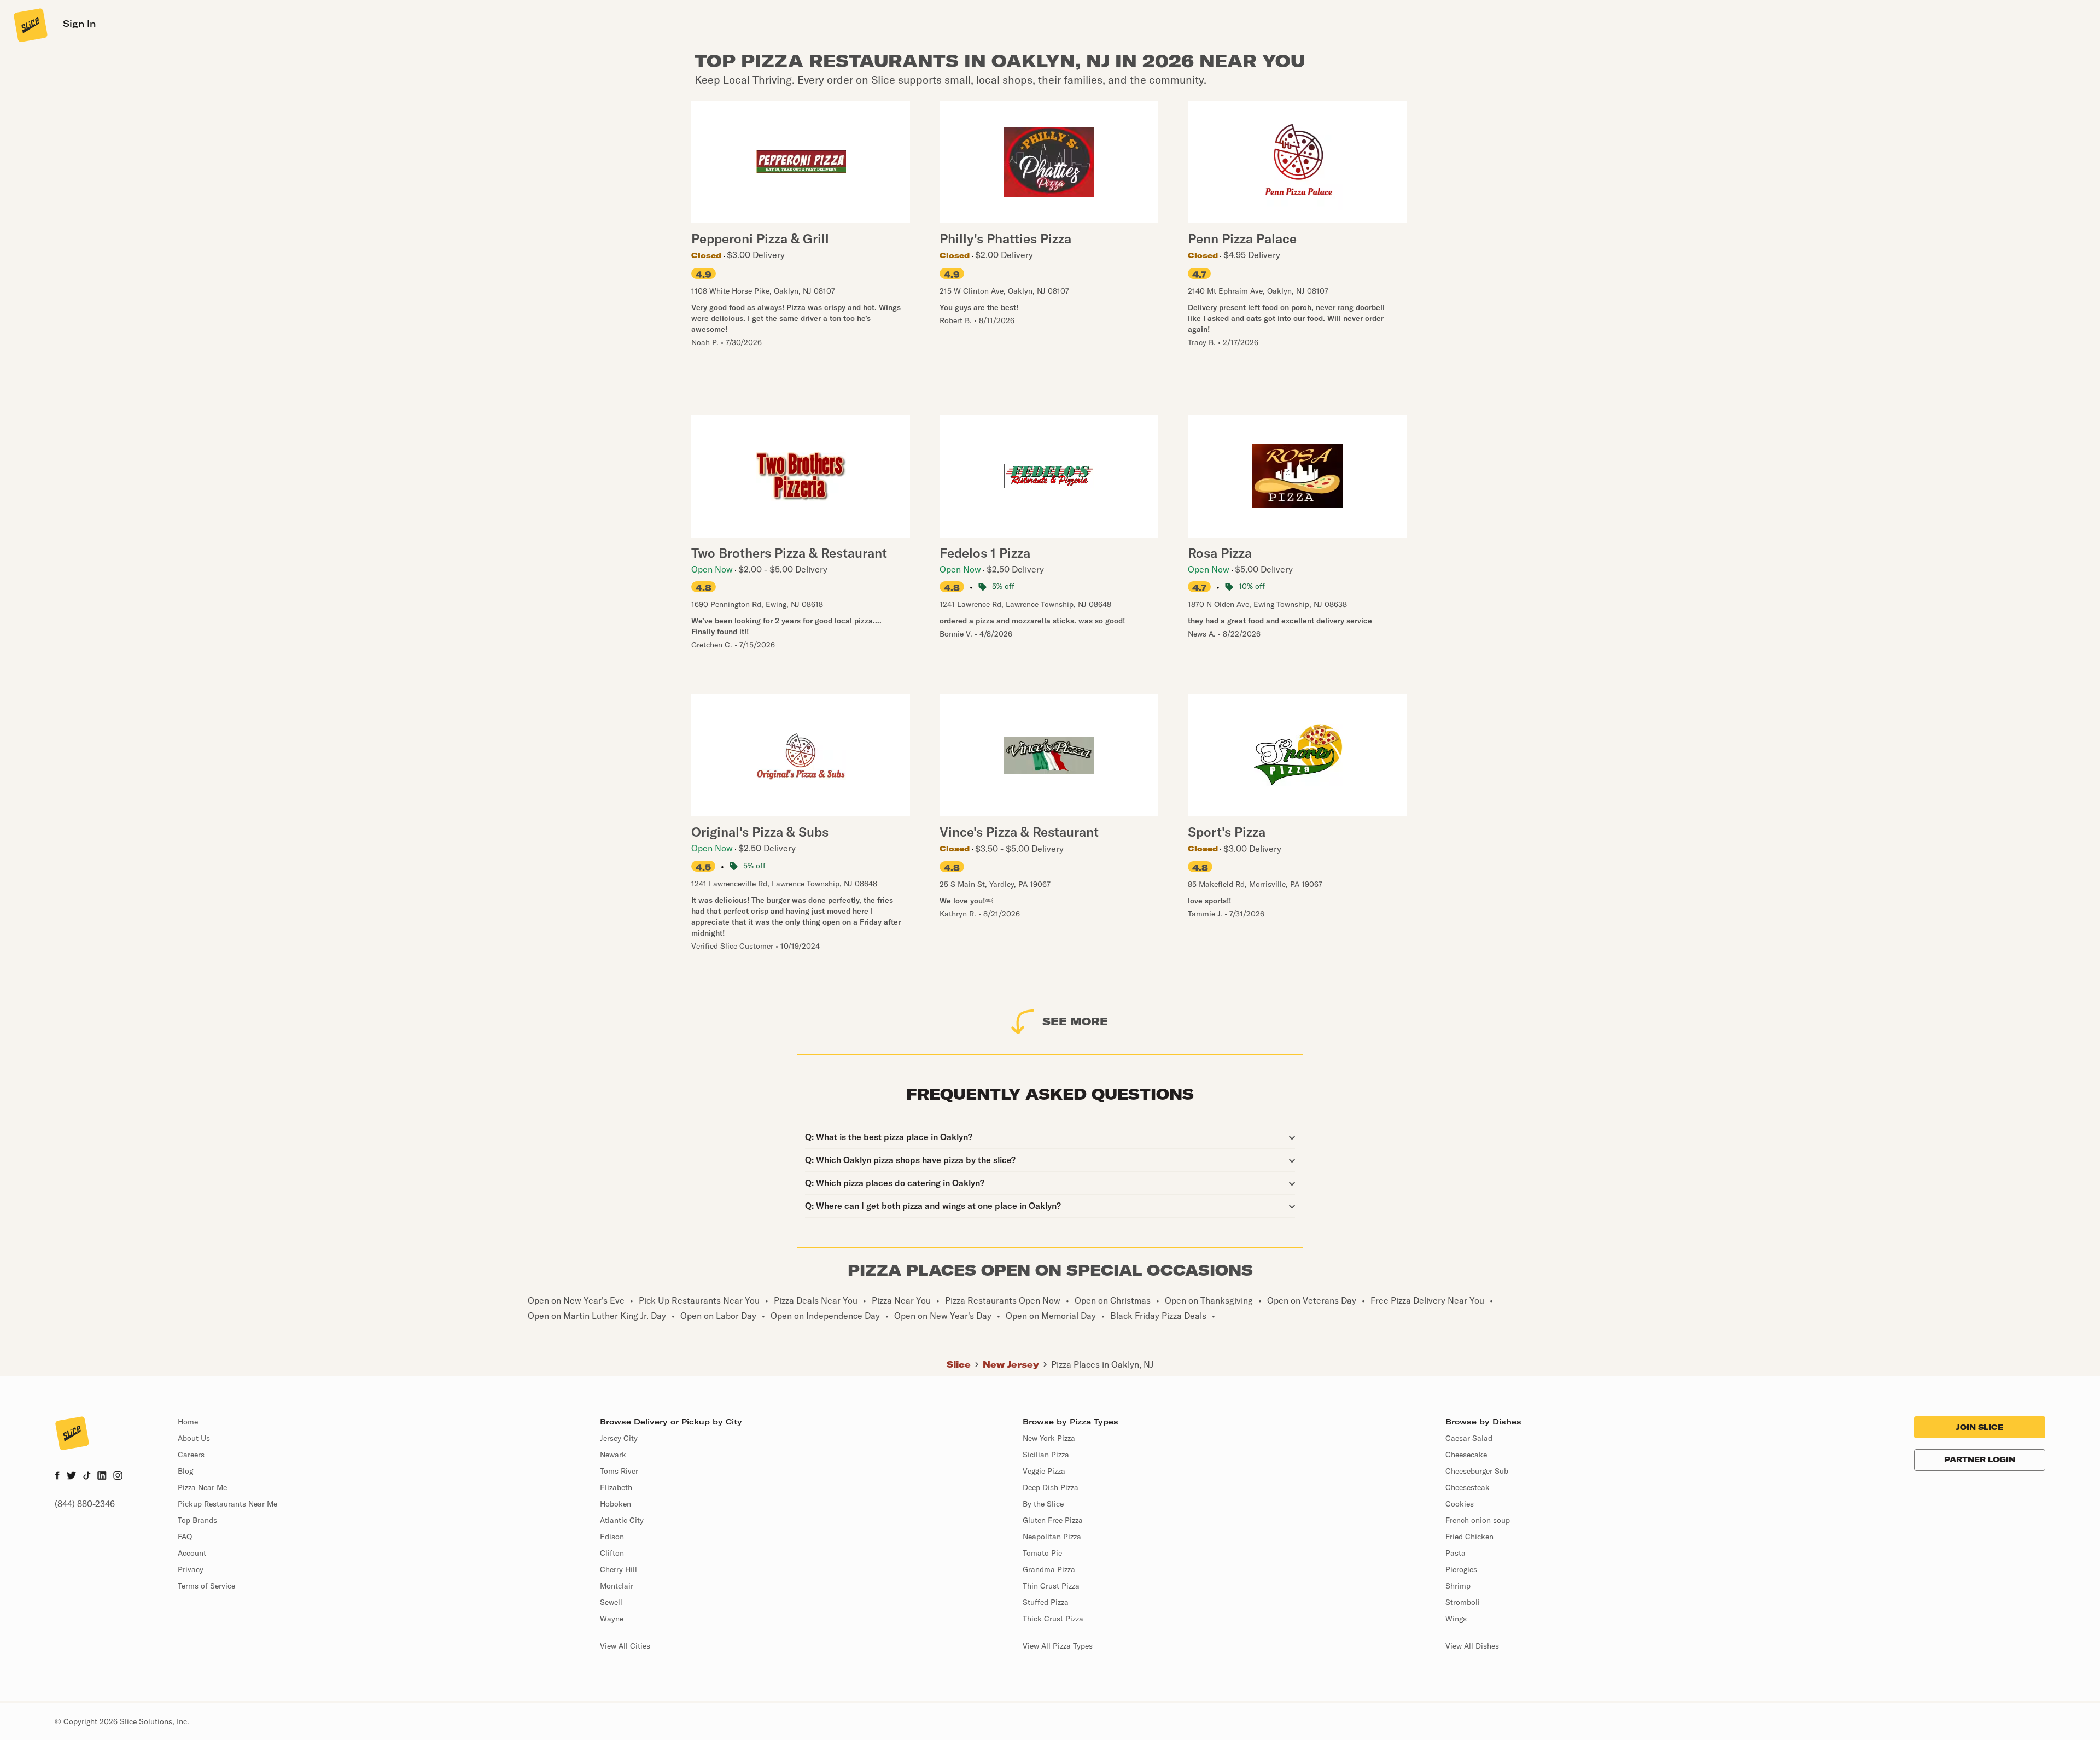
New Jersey (1011, 1364)
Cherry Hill (619, 1569)
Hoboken (616, 1504)
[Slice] (30, 25)
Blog (185, 1471)
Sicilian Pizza (1046, 1455)
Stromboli (1463, 1602)
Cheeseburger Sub (1477, 1471)
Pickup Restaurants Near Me (227, 1504)
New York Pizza (1049, 1438)
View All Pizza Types (1058, 1646)
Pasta (1456, 1553)
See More (1075, 1021)
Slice (959, 1364)
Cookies (1460, 1504)
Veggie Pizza (1044, 1471)
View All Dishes (1472, 1646)
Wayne (612, 1619)
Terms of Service (206, 1586)
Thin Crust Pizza (1051, 1586)
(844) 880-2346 (85, 1504)
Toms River (619, 1471)
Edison (612, 1537)
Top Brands (197, 1520)
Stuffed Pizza (1046, 1602)
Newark (613, 1455)
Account (192, 1553)
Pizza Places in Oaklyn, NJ (1102, 1364)
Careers (191, 1455)
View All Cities (625, 1646)
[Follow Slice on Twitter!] (71, 1476)
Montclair (617, 1586)
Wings (1456, 1619)
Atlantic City (622, 1520)
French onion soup (1478, 1520)
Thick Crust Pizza (1053, 1619)
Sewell (611, 1602)
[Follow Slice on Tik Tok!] (87, 1476)
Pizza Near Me (202, 1487)
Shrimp (1458, 1586)
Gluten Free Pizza (1053, 1520)
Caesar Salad (1469, 1438)
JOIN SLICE (1980, 1427)
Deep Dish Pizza (1051, 1487)
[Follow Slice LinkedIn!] (102, 1476)
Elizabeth (616, 1487)
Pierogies (1461, 1569)
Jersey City (619, 1438)
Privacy (191, 1569)
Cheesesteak (1468, 1487)
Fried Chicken (1469, 1537)
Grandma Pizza (1049, 1569)
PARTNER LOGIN (1980, 1459)
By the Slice (1043, 1504)
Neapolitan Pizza (1052, 1537)
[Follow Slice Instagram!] (118, 1476)
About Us (194, 1438)
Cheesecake (1466, 1455)
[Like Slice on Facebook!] (57, 1476)
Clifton (612, 1553)
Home (188, 1422)
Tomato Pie (1042, 1553)
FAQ (185, 1537)
